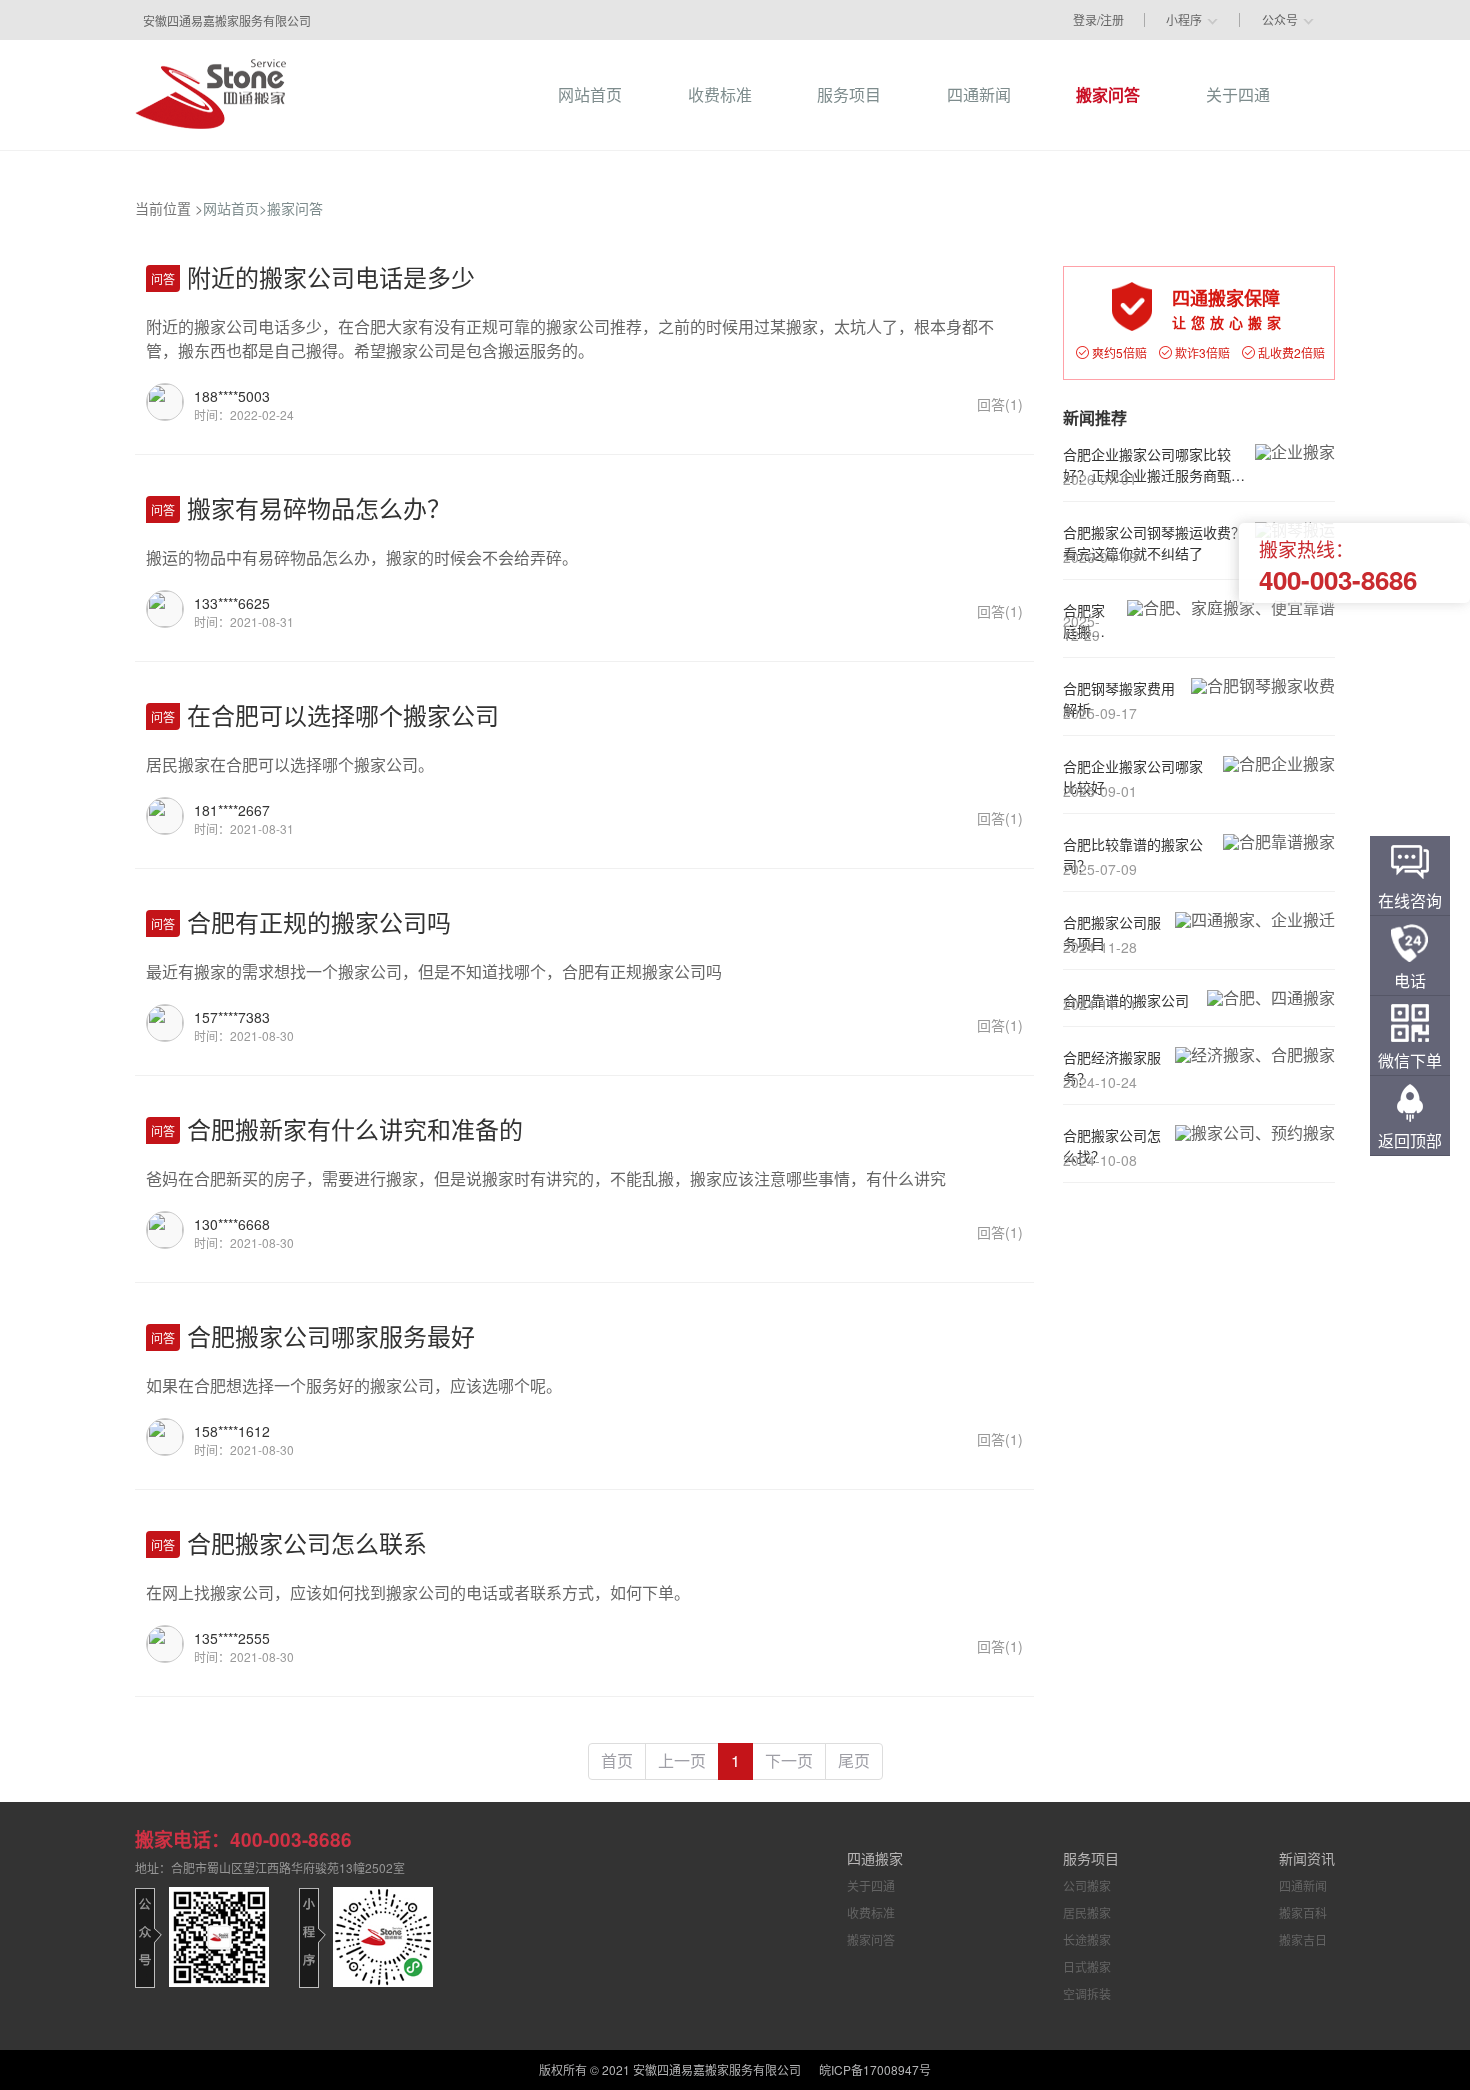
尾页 (854, 1760)
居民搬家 (1087, 1912)
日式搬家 (1087, 1966)
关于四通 (871, 1885)
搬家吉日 (1303, 1939)
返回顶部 (1410, 1140)
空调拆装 (1087, 1993)
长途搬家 (1087, 1939)
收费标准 (871, 1912)
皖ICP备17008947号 (875, 2069)
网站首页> (235, 208)
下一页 (789, 1760)
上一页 (682, 1760)
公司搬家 (1087, 1885)
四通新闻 (1303, 1885)
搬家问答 (295, 208)
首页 (617, 1760)
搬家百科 (1303, 1912)
